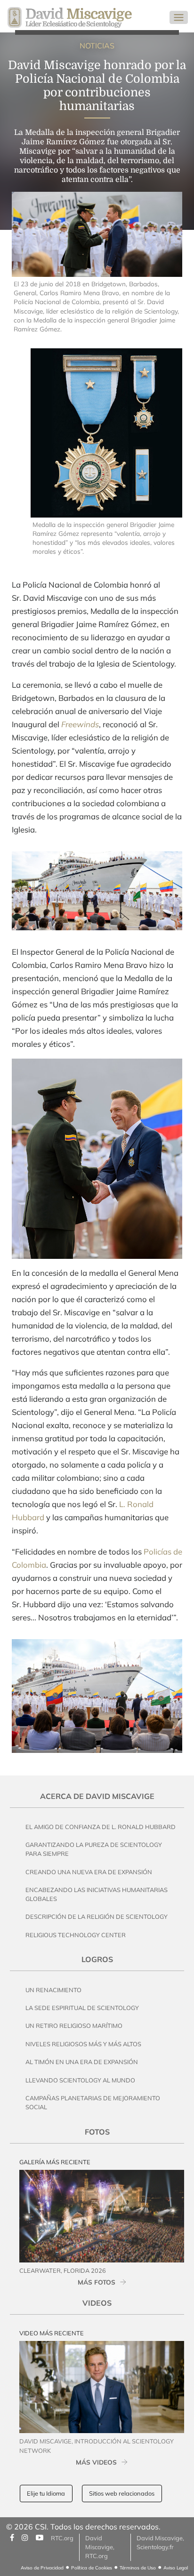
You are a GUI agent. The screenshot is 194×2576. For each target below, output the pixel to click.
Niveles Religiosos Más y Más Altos (83, 2044)
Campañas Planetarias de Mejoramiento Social (93, 2102)
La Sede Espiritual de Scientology (82, 2008)
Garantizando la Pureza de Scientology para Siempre (94, 1849)
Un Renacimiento (53, 1990)
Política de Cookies (92, 2568)
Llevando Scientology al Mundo (80, 2080)
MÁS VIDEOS (96, 2462)
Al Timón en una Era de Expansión (82, 2062)
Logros (97, 1959)
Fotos (97, 2132)
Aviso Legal (176, 2568)
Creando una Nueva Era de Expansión (89, 1872)
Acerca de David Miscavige (97, 1796)
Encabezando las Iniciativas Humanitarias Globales (97, 1894)
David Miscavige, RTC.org (100, 2547)
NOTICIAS (97, 46)
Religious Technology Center (76, 1935)
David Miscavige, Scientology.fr (160, 2542)
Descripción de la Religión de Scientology (97, 1916)
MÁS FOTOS (97, 2282)
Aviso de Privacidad (42, 2568)
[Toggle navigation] (179, 17)
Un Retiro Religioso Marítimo (74, 2026)
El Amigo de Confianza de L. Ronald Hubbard (101, 1827)
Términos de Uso (138, 2568)
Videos (97, 2303)
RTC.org (62, 2538)
